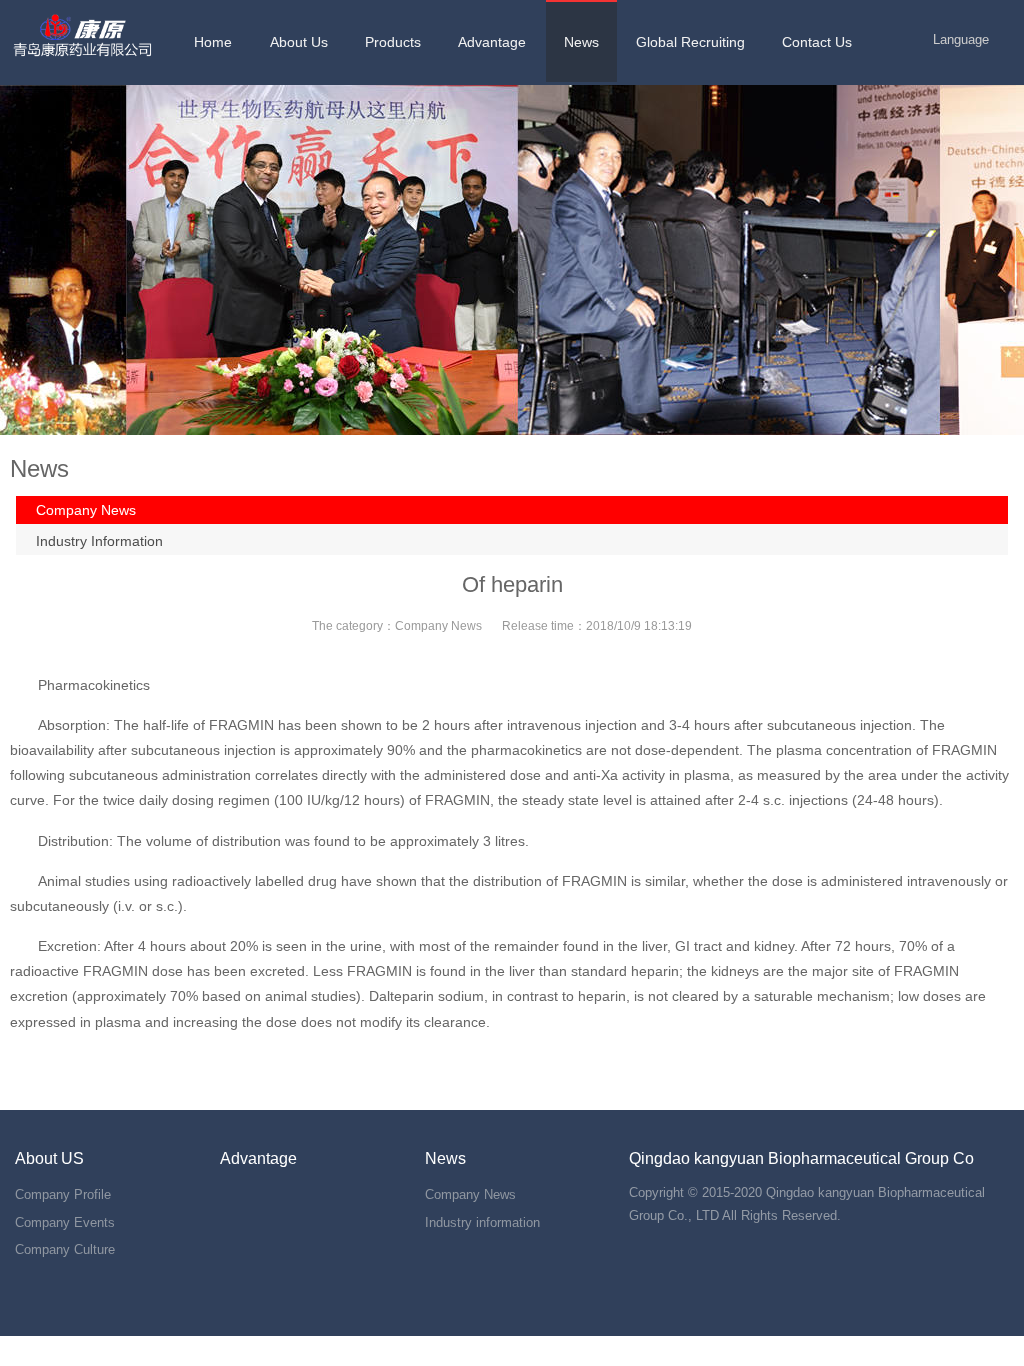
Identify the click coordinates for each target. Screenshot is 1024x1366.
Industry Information (99, 541)
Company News (86, 510)
